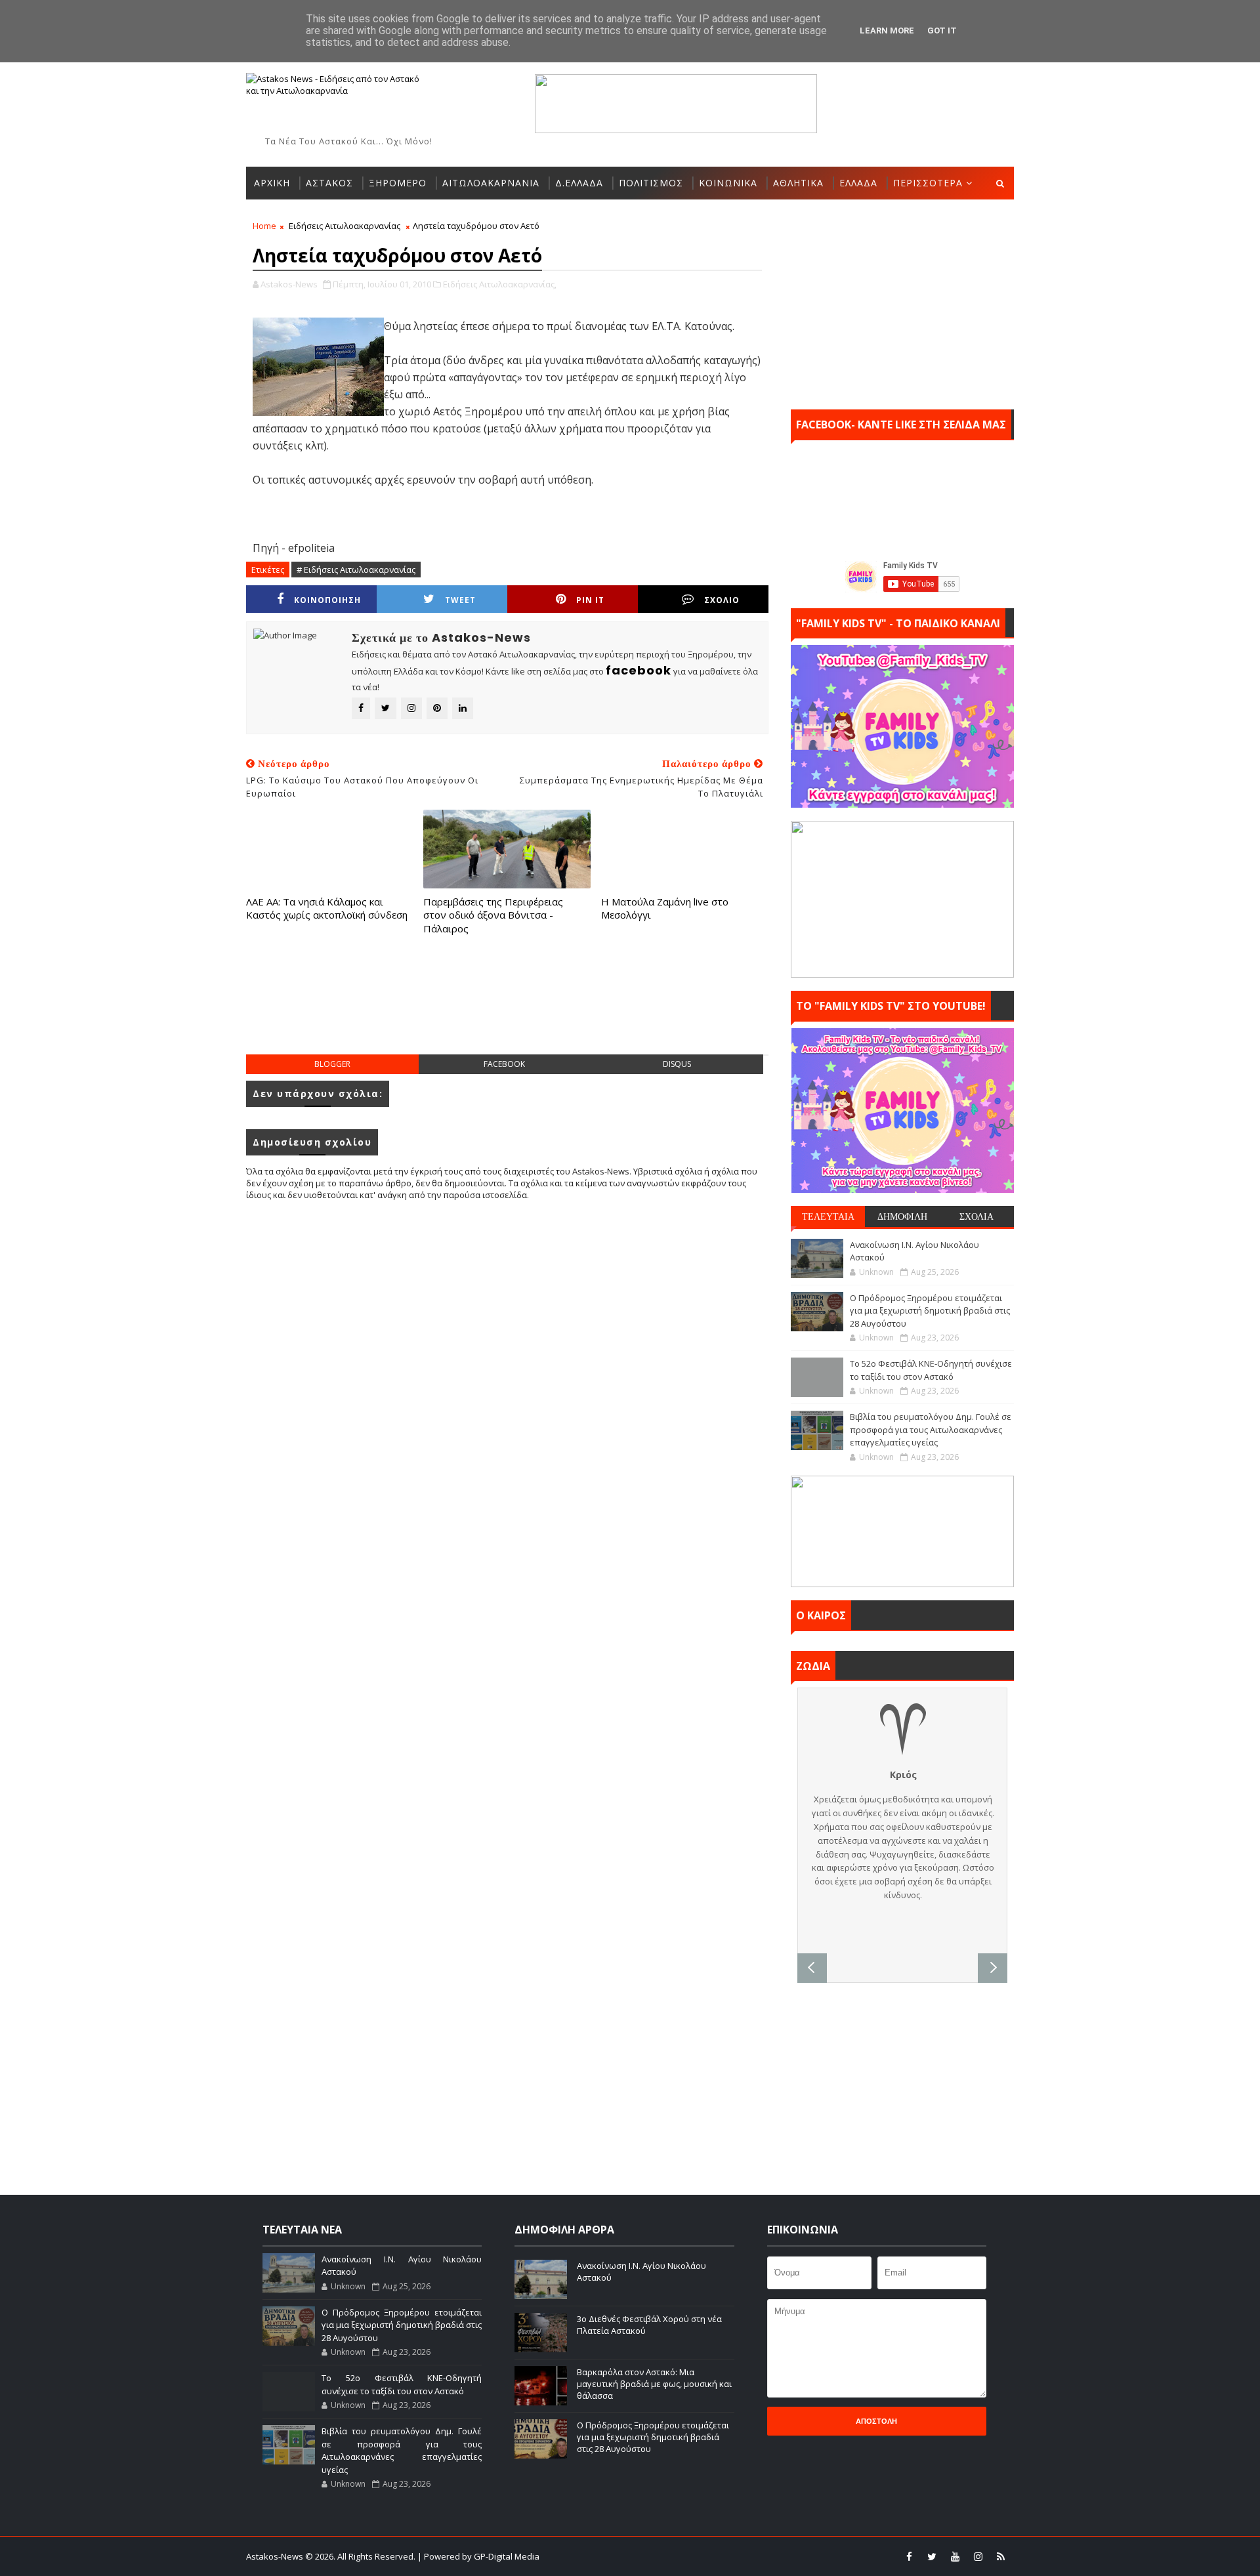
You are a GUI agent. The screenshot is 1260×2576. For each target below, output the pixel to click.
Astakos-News (276, 2556)
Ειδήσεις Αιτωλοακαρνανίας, (500, 284)
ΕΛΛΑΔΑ (858, 183)
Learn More (887, 31)
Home (264, 226)
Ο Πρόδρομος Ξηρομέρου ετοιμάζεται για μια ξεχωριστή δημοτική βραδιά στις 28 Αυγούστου (930, 1311)
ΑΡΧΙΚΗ (272, 183)
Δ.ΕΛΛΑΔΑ (579, 183)
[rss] (1001, 2556)
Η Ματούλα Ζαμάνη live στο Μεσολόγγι (665, 908)
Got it (942, 31)
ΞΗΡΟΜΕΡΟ (398, 183)
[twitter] (932, 2556)
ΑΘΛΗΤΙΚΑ (798, 183)
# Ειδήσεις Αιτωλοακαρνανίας (356, 570)
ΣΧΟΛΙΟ (722, 600)
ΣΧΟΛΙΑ (976, 1216)
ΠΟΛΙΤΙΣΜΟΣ (651, 183)
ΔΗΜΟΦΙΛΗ (902, 1216)
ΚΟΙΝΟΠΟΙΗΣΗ (327, 600)
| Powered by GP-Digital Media (478, 2556)
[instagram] (978, 2556)
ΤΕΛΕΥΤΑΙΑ (828, 1216)
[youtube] (955, 2556)
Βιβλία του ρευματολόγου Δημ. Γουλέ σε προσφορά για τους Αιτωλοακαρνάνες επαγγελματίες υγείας (931, 1429)
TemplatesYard (639, 2556)
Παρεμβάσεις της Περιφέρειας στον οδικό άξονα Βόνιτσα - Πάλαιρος (493, 915)
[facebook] (909, 2556)
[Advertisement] (507, 1008)
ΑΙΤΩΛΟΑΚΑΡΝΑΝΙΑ (491, 183)
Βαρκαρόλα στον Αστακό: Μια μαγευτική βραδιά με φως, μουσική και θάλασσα (654, 2384)
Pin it (590, 600)
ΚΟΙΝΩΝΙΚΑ (728, 183)
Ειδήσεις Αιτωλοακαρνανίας (345, 226)
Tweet (460, 600)
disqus (677, 1064)
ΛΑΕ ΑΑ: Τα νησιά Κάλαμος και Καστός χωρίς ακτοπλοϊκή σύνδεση (327, 908)
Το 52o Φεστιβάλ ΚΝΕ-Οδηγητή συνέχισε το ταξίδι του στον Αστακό (931, 1370)
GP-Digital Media (772, 2556)
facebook (504, 1064)
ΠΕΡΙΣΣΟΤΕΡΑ (928, 183)
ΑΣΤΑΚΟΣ (329, 183)
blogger (332, 1064)
